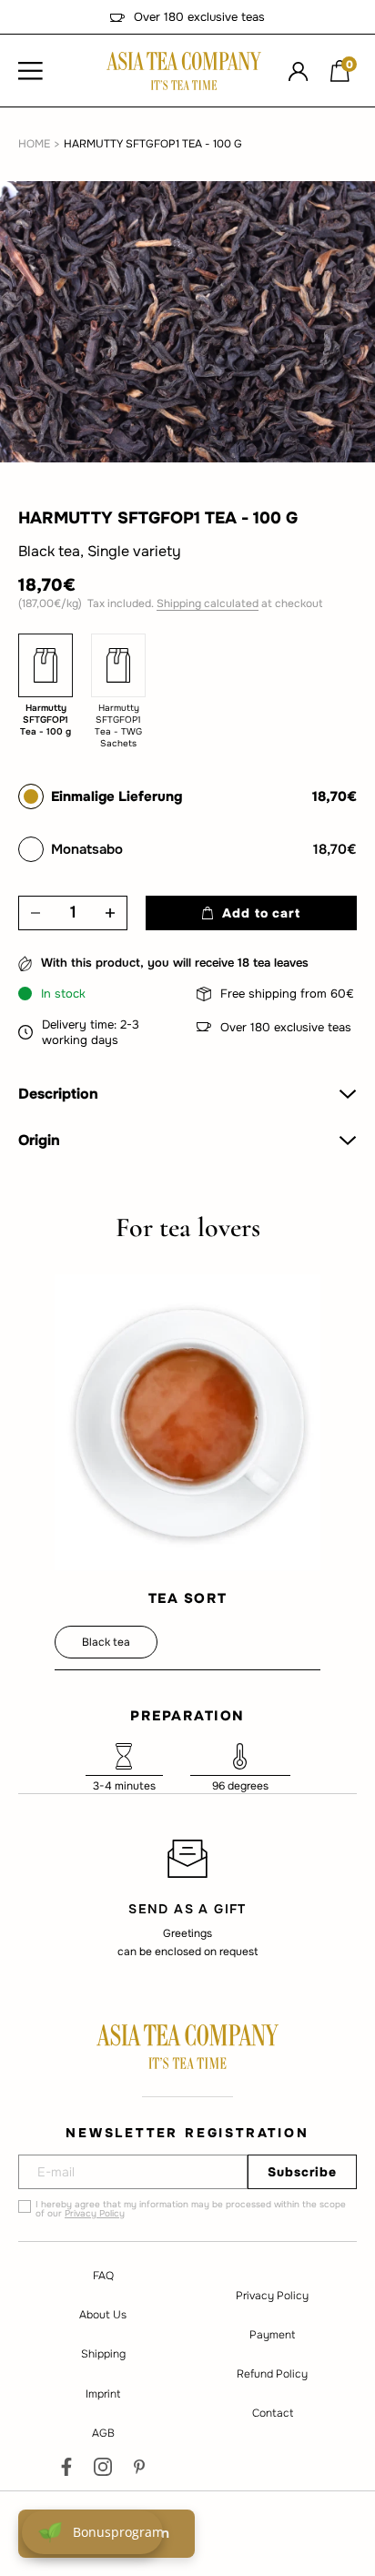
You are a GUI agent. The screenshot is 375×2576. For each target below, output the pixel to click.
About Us (103, 2315)
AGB (103, 2433)
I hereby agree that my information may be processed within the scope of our (191, 2209)
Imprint (103, 2394)
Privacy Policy (95, 2213)
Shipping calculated (208, 603)
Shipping (103, 2354)
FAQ (103, 2276)
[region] (187, 1898)
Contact (273, 2413)
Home (34, 144)
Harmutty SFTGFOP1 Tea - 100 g (153, 144)
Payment (272, 2335)
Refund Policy (272, 2374)
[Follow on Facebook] (66, 2467)
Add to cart (261, 913)
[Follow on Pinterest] (139, 2467)
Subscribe (302, 2172)
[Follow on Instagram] (103, 2467)
